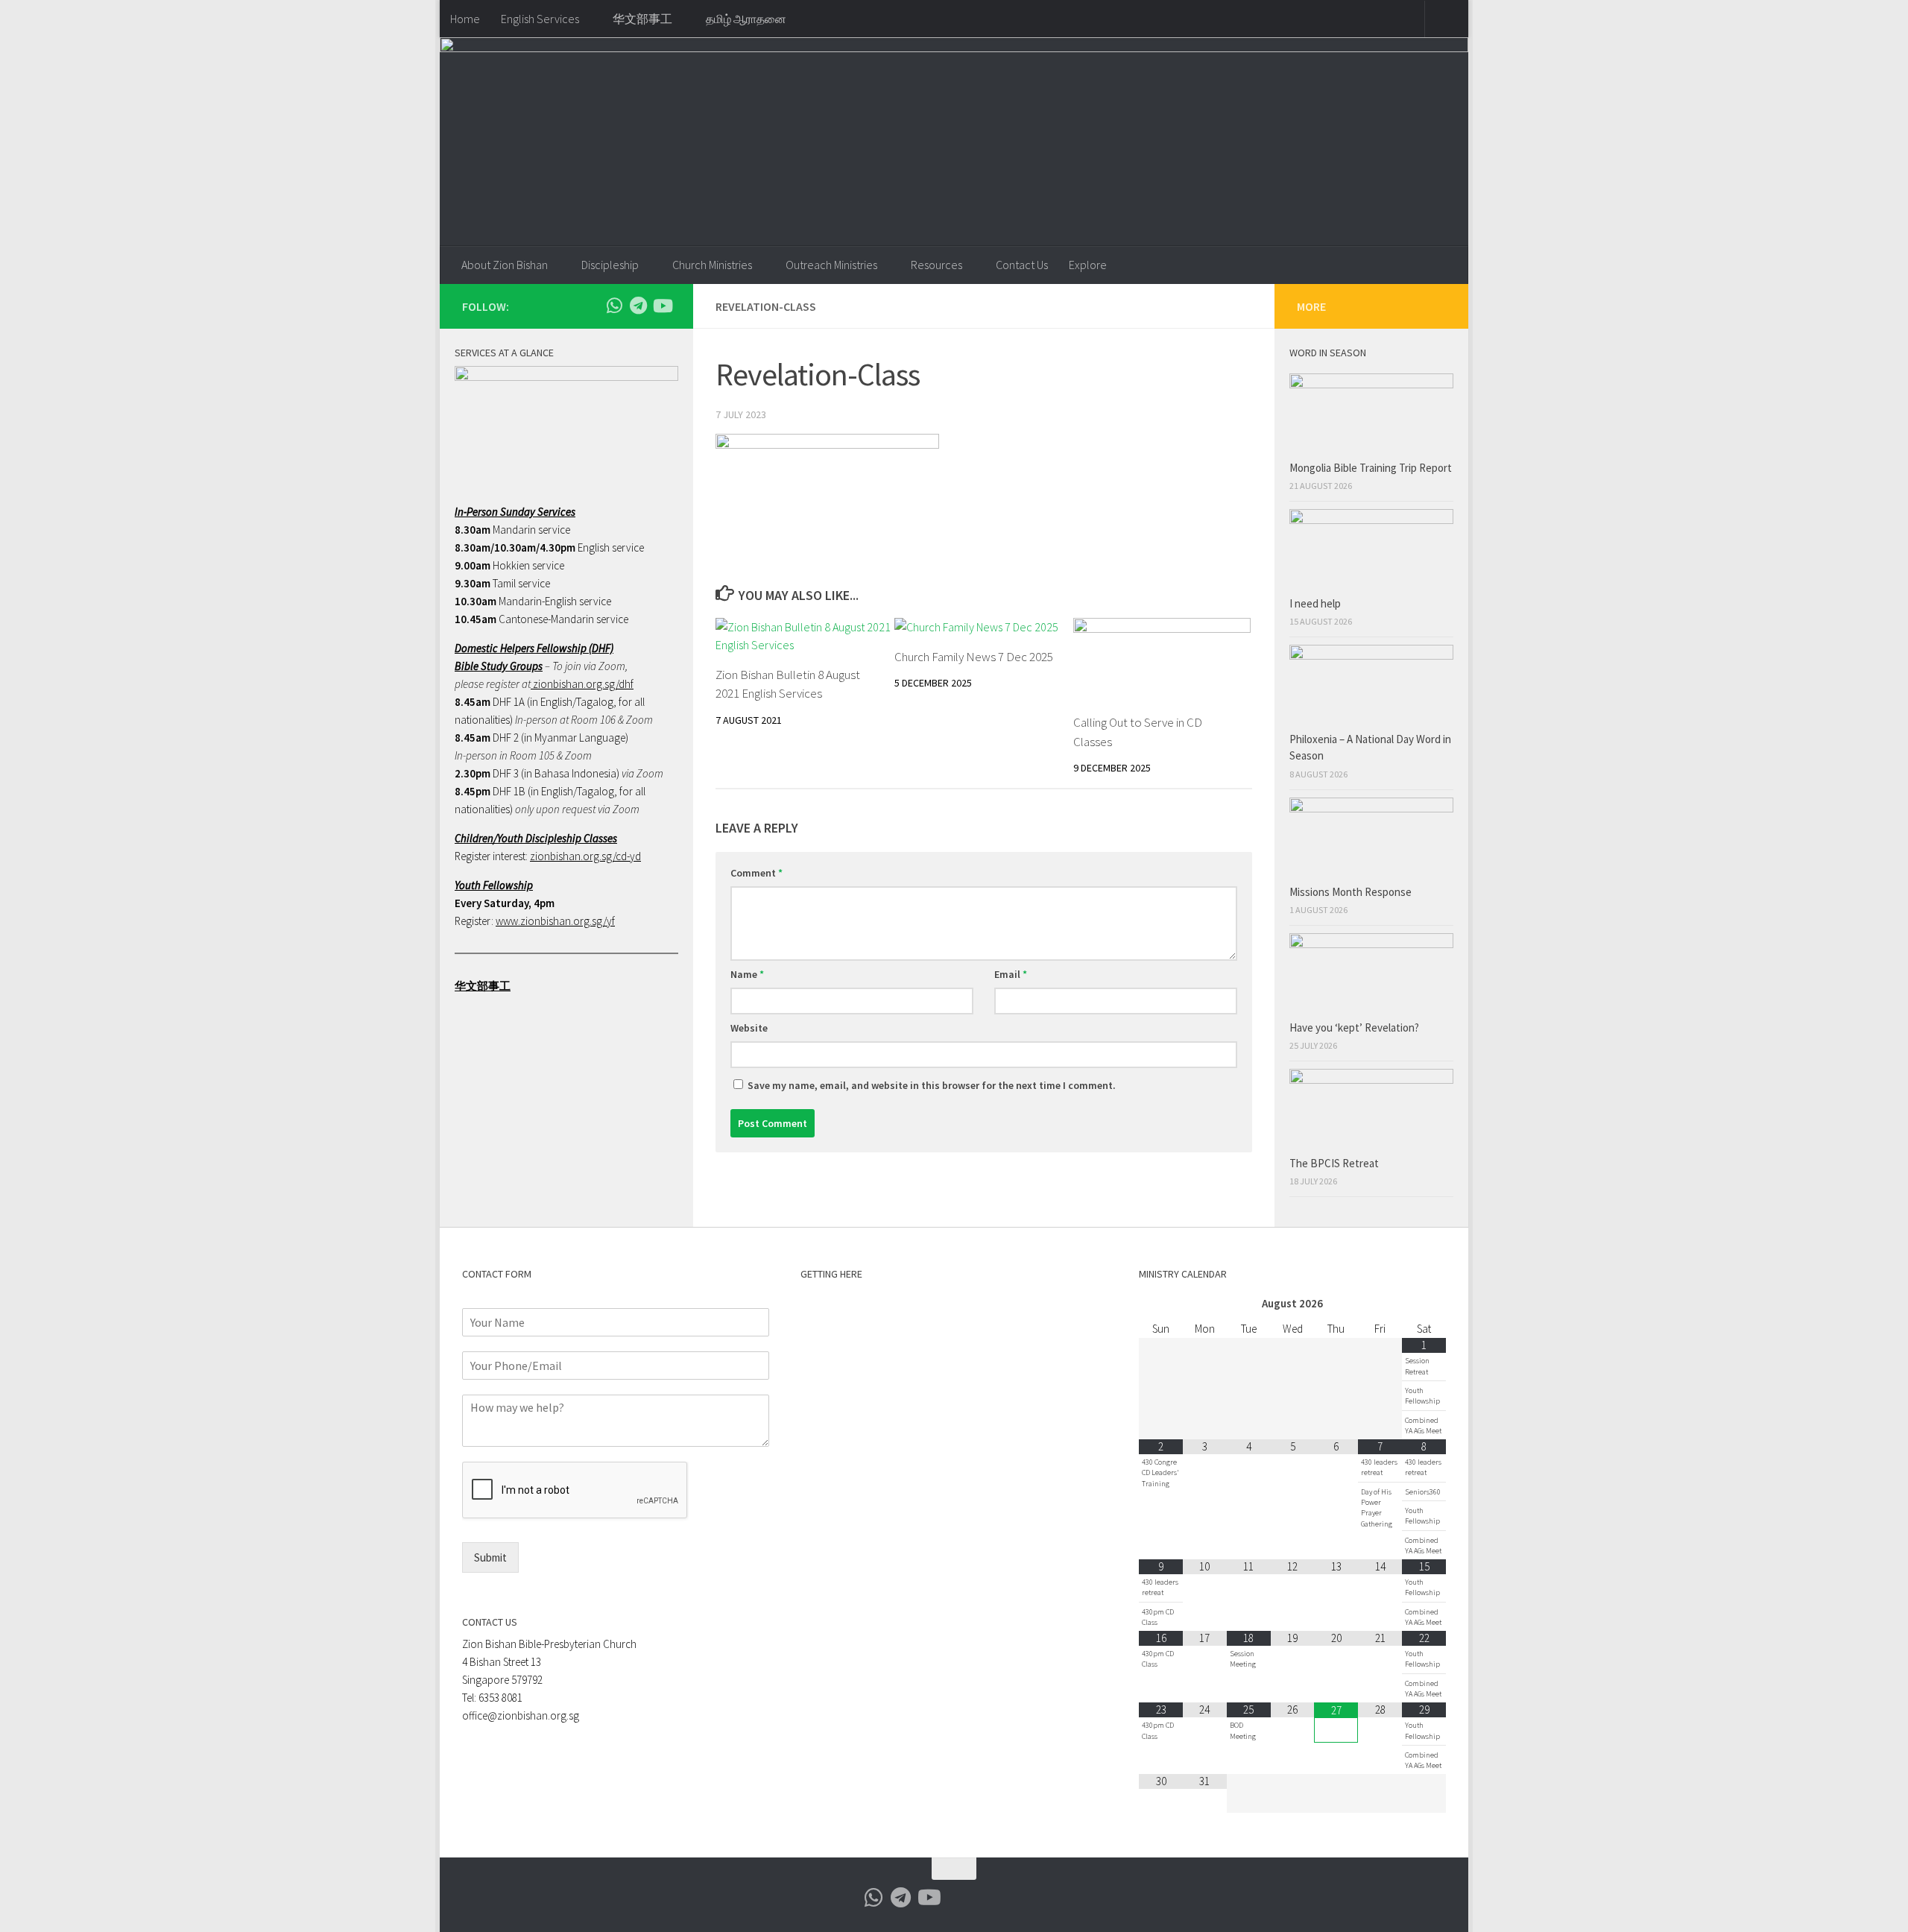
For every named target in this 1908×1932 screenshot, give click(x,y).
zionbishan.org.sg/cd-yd (585, 856)
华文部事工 (642, 19)
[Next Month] (1424, 1304)
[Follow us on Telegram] (638, 306)
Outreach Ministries (831, 265)
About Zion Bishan (505, 265)
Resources (936, 265)
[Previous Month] (1161, 1304)
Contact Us (1022, 265)
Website (749, 1028)
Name (747, 974)
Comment (756, 873)
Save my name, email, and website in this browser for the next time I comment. (932, 1085)
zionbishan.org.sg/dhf (582, 684)
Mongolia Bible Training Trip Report (1371, 468)
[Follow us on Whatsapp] (614, 306)
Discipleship (610, 265)
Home (465, 19)
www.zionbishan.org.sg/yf (555, 921)
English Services (540, 19)
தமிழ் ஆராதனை (746, 19)
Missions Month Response (1352, 892)
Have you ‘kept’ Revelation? (1355, 1027)
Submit (490, 1557)
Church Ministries (712, 265)
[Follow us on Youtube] (662, 306)
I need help (1315, 603)
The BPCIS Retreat (1335, 1163)
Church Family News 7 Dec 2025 (974, 657)
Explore (1088, 265)
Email (1011, 974)
